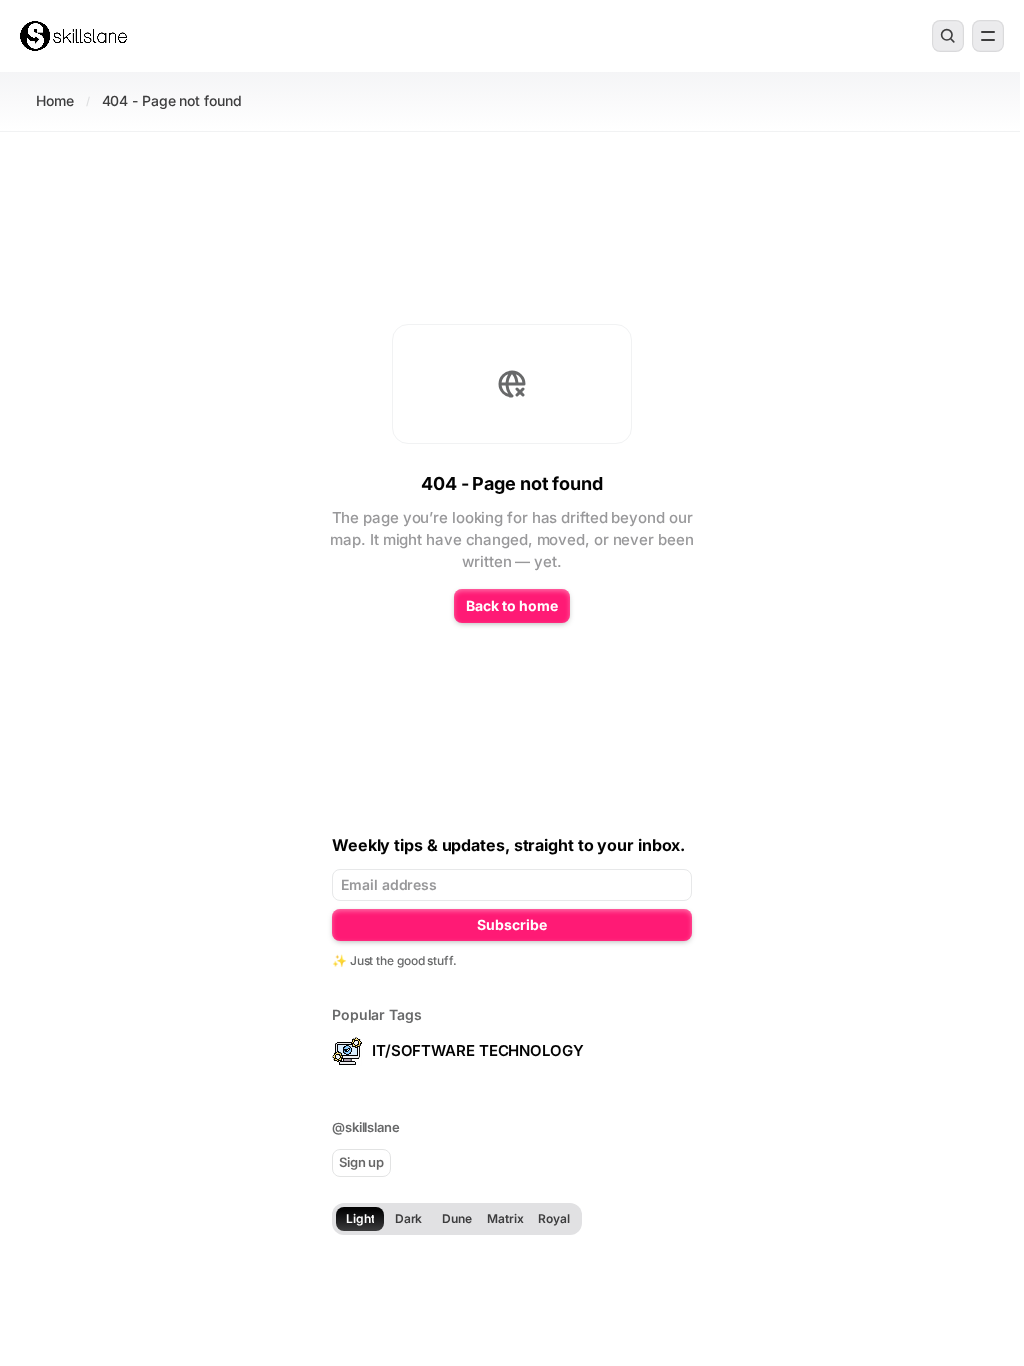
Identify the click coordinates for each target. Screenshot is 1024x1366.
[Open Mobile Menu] (988, 36)
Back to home (512, 605)
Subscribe (512, 924)
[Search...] (948, 36)
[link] (73, 36)
